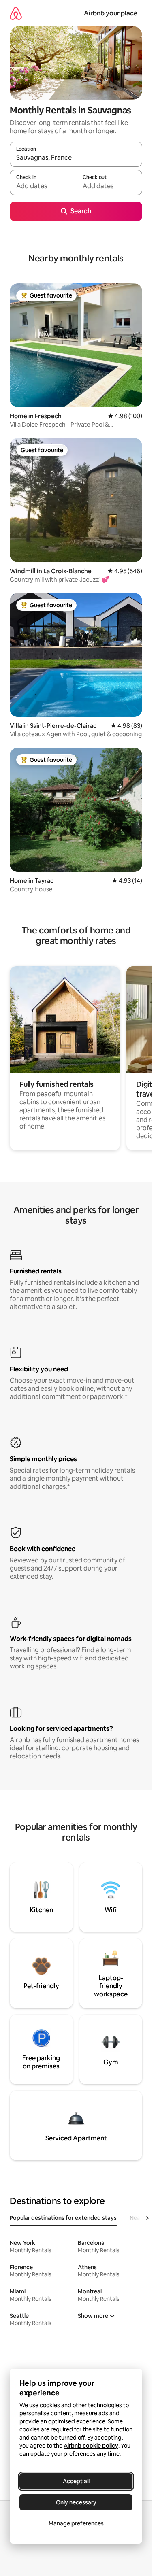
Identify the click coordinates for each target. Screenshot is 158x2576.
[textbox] (43, 186)
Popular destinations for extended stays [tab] (63, 2218)
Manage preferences (76, 2523)
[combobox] (76, 158)
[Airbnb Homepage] (16, 13)
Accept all (76, 2481)
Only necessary (76, 2502)
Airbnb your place (111, 13)
